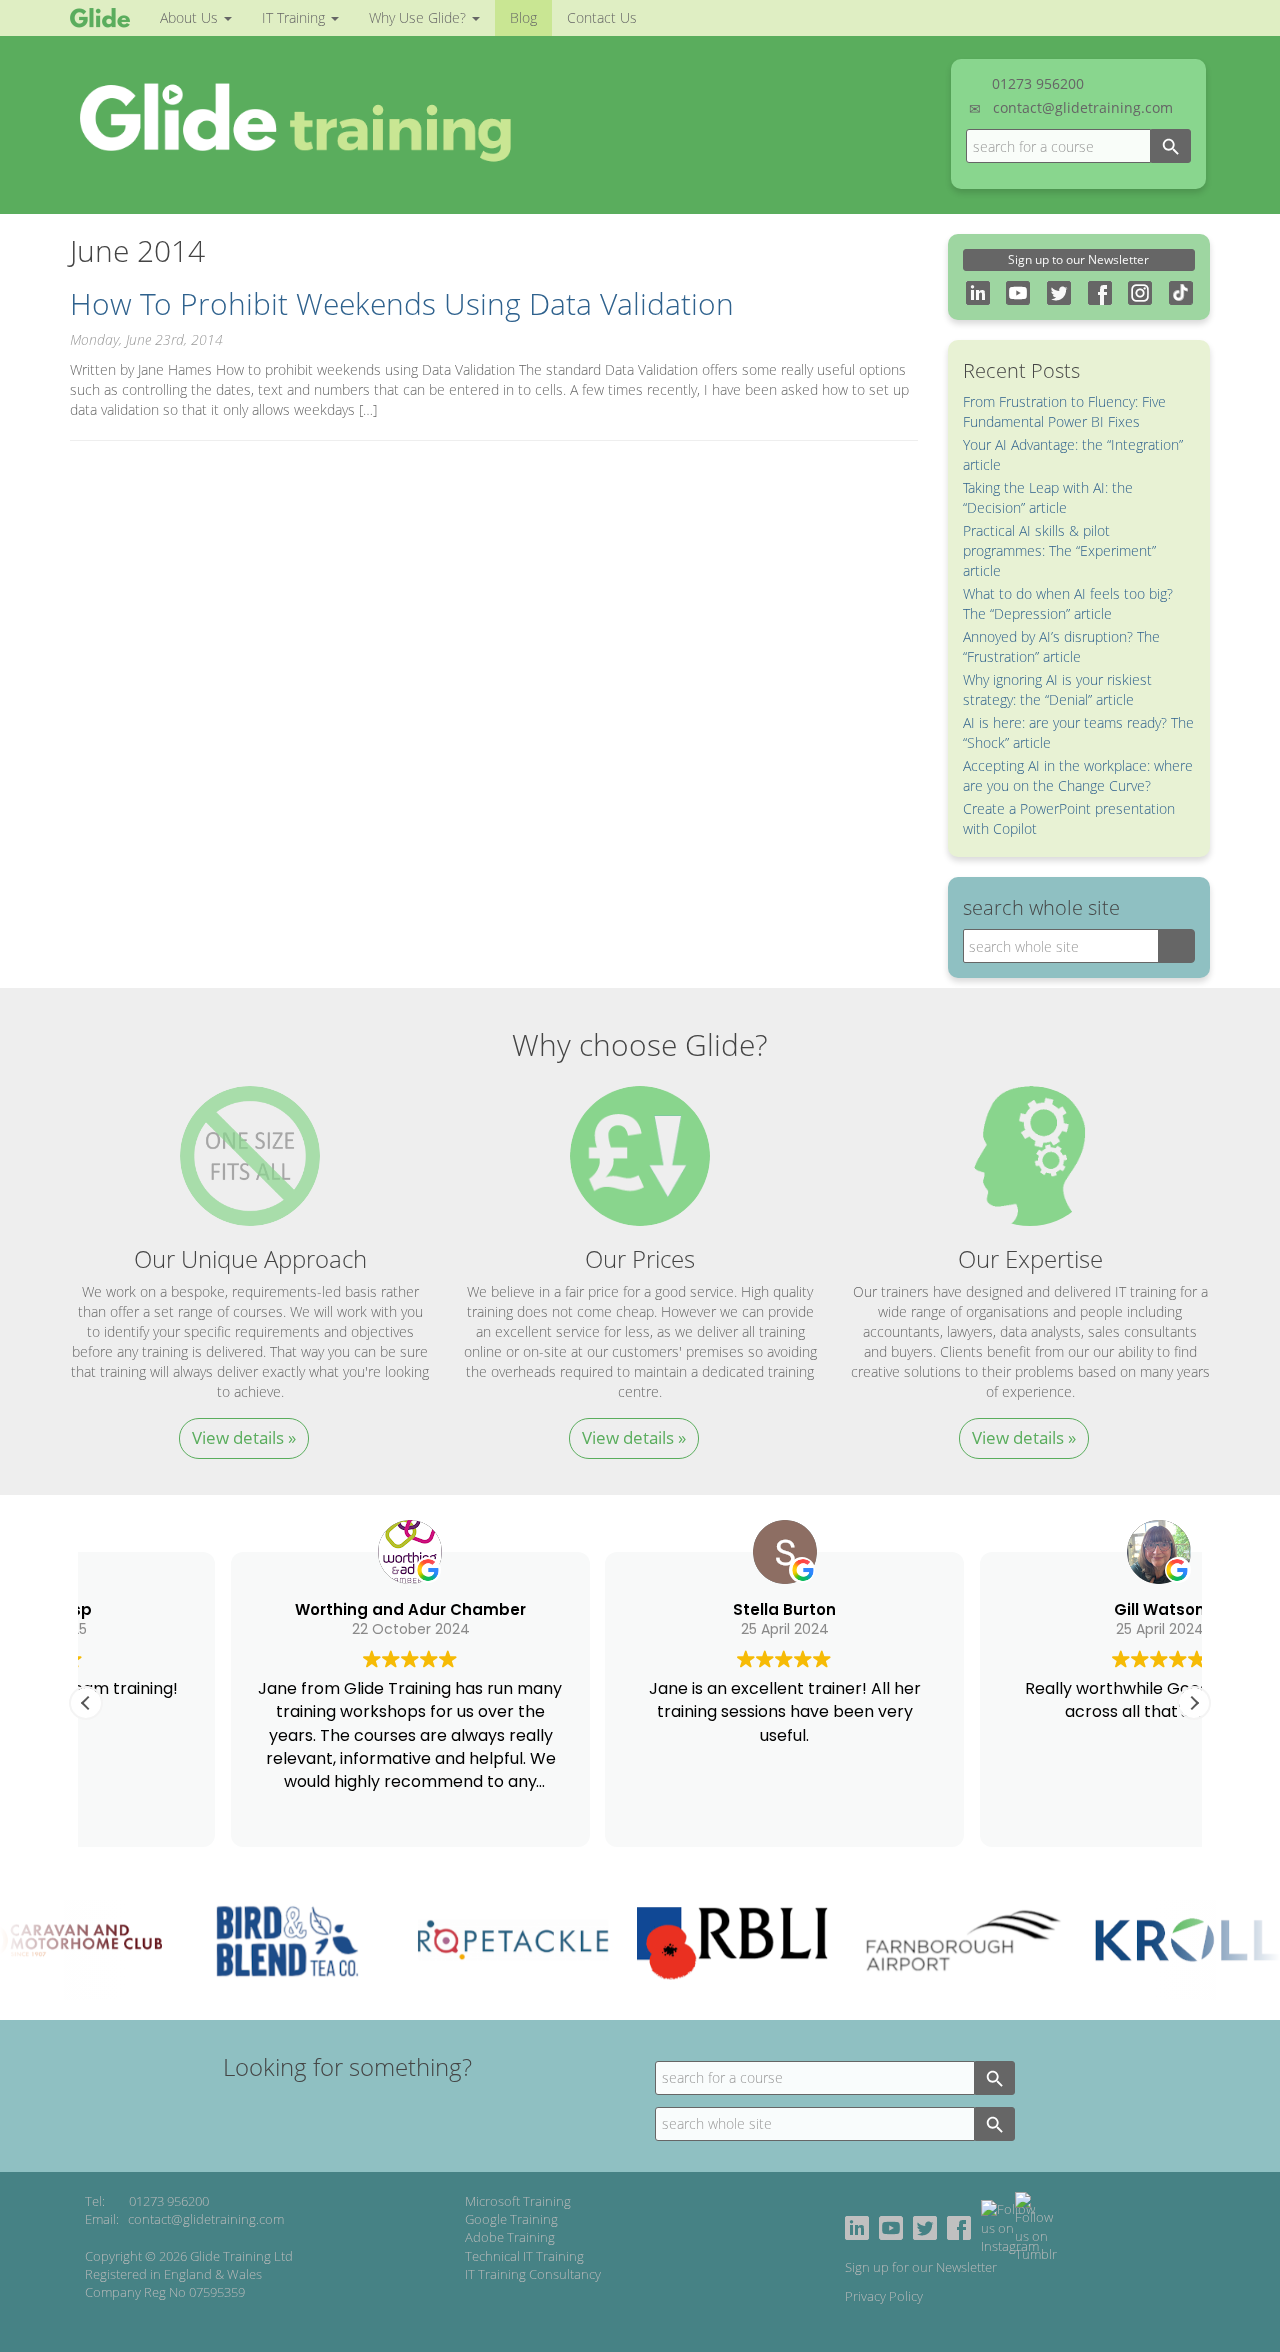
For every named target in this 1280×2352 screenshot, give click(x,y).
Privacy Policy (884, 2296)
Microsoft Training (518, 2201)
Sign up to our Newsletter (1078, 259)
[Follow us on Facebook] (959, 2226)
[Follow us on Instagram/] (1010, 2226)
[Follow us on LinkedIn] (857, 2226)
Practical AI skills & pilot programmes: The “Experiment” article (1059, 550)
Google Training (511, 2219)
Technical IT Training (524, 2256)
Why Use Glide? (419, 17)
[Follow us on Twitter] (925, 2226)
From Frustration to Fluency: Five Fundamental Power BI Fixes (1064, 411)
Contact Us (602, 17)
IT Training (295, 17)
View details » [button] (244, 1437)
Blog (523, 17)
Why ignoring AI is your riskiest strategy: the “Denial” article (1057, 689)
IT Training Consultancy (533, 2274)
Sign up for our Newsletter (921, 2267)
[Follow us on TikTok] (1036, 2226)
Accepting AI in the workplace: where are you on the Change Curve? (1078, 775)
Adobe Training (510, 2237)
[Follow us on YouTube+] (891, 2226)
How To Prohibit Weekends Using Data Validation (402, 303)
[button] (1194, 1703)
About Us (191, 17)
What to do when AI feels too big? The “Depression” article (1068, 603)
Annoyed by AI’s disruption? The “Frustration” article (1061, 646)
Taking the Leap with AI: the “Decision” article (1048, 497)
